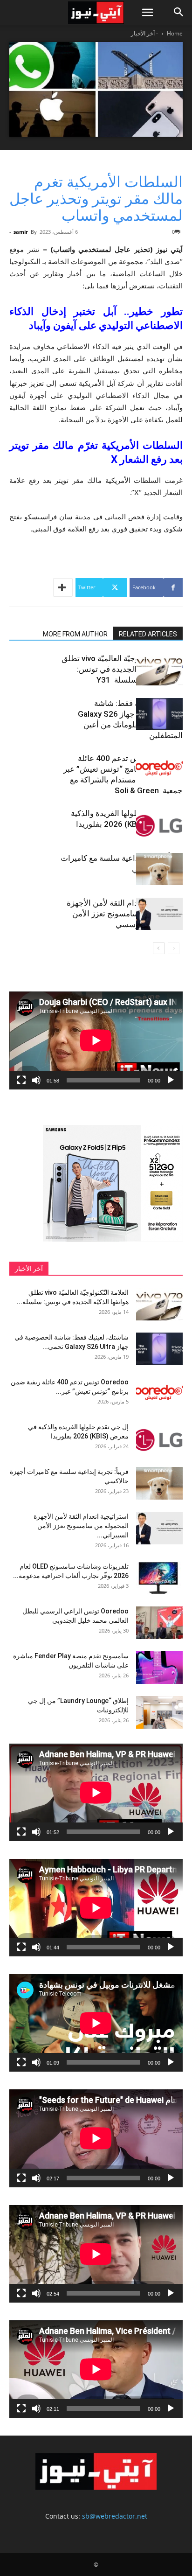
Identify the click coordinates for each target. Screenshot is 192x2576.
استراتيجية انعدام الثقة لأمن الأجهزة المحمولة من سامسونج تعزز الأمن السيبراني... (81, 1526)
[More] (63, 587)
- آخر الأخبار (144, 33)
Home (175, 33)
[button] (147, 13)
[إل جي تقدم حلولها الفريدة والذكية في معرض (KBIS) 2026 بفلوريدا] (159, 824)
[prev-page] (174, 948)
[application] (96, 1040)
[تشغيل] (171, 1080)
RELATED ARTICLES (148, 634)
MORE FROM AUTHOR (75, 634)
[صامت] (36, 1080)
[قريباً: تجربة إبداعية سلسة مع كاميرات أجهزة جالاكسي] (159, 869)
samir (21, 232)
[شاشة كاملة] (21, 1080)
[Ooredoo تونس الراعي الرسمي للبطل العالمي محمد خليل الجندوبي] (159, 1623)
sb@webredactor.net (115, 2516)
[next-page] (159, 948)
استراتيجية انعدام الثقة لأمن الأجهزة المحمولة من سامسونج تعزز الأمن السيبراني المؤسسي (125, 914)
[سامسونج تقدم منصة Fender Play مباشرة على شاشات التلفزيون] (159, 1668)
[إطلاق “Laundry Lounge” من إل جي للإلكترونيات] (159, 1712)
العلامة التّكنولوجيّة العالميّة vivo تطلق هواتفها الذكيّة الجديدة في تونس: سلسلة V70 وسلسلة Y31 (122, 669)
